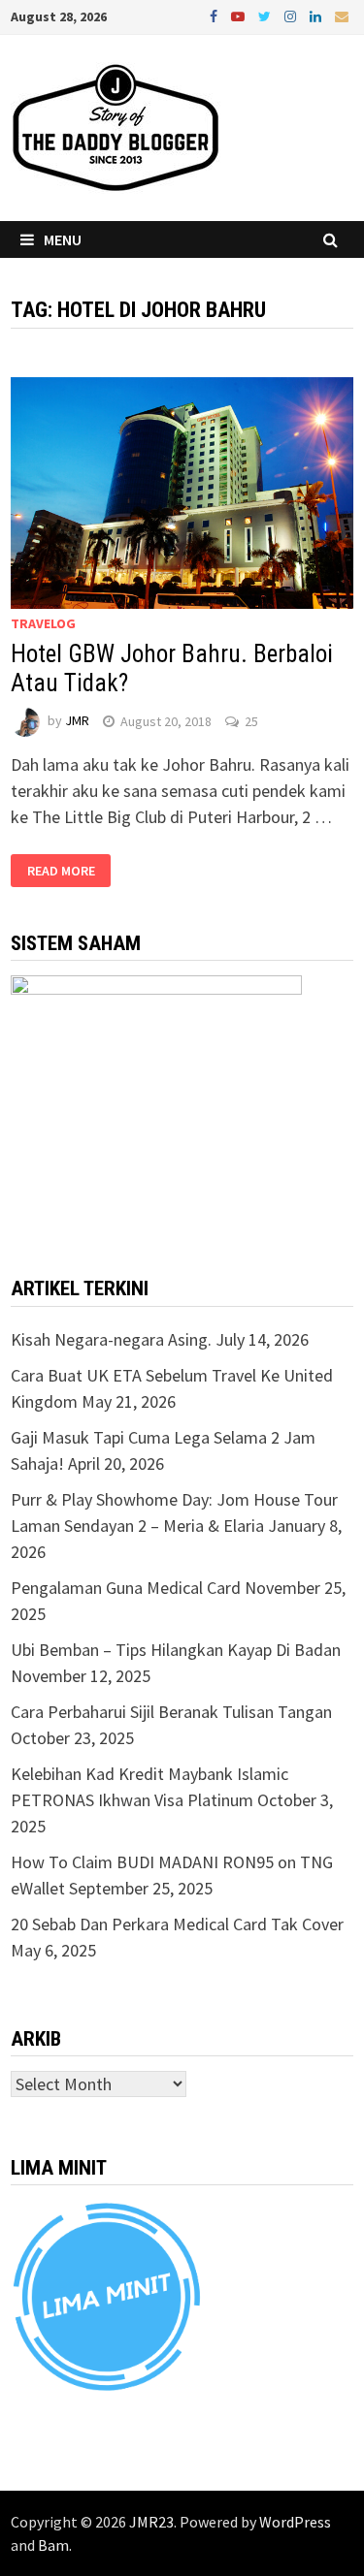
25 (251, 721)
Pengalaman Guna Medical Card (126, 1588)
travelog (43, 623)
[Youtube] (240, 15)
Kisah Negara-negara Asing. (111, 1339)
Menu (63, 239)
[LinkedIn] (317, 15)
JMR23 (151, 2522)
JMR (77, 721)
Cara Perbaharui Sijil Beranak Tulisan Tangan (171, 1712)
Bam (53, 2545)
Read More (61, 871)
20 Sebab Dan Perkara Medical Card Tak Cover (177, 1924)
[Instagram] (292, 15)
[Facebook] (215, 15)
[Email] (342, 15)
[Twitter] (266, 15)
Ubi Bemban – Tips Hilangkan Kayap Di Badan (176, 1650)
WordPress (295, 2522)
